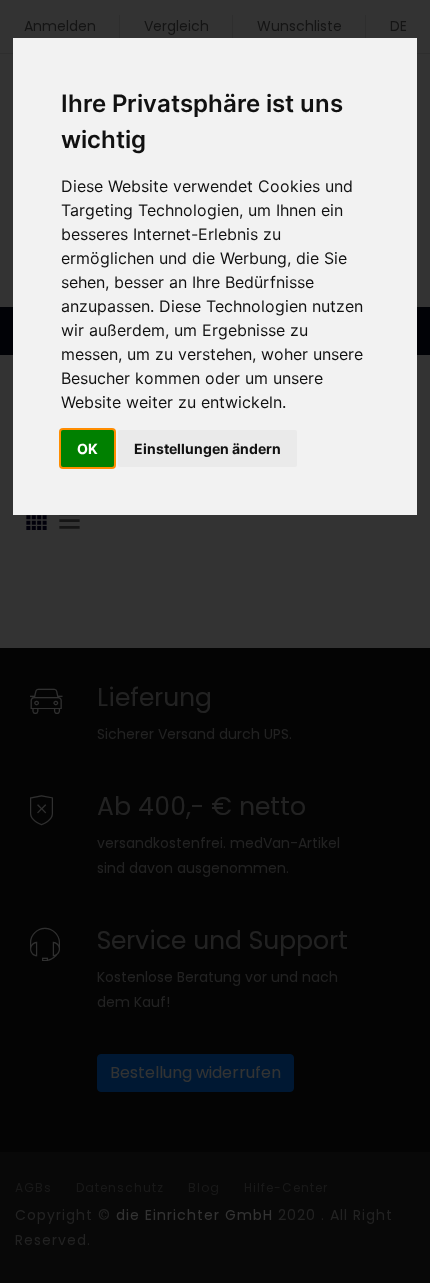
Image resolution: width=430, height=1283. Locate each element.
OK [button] (87, 448)
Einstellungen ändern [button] (207, 448)
